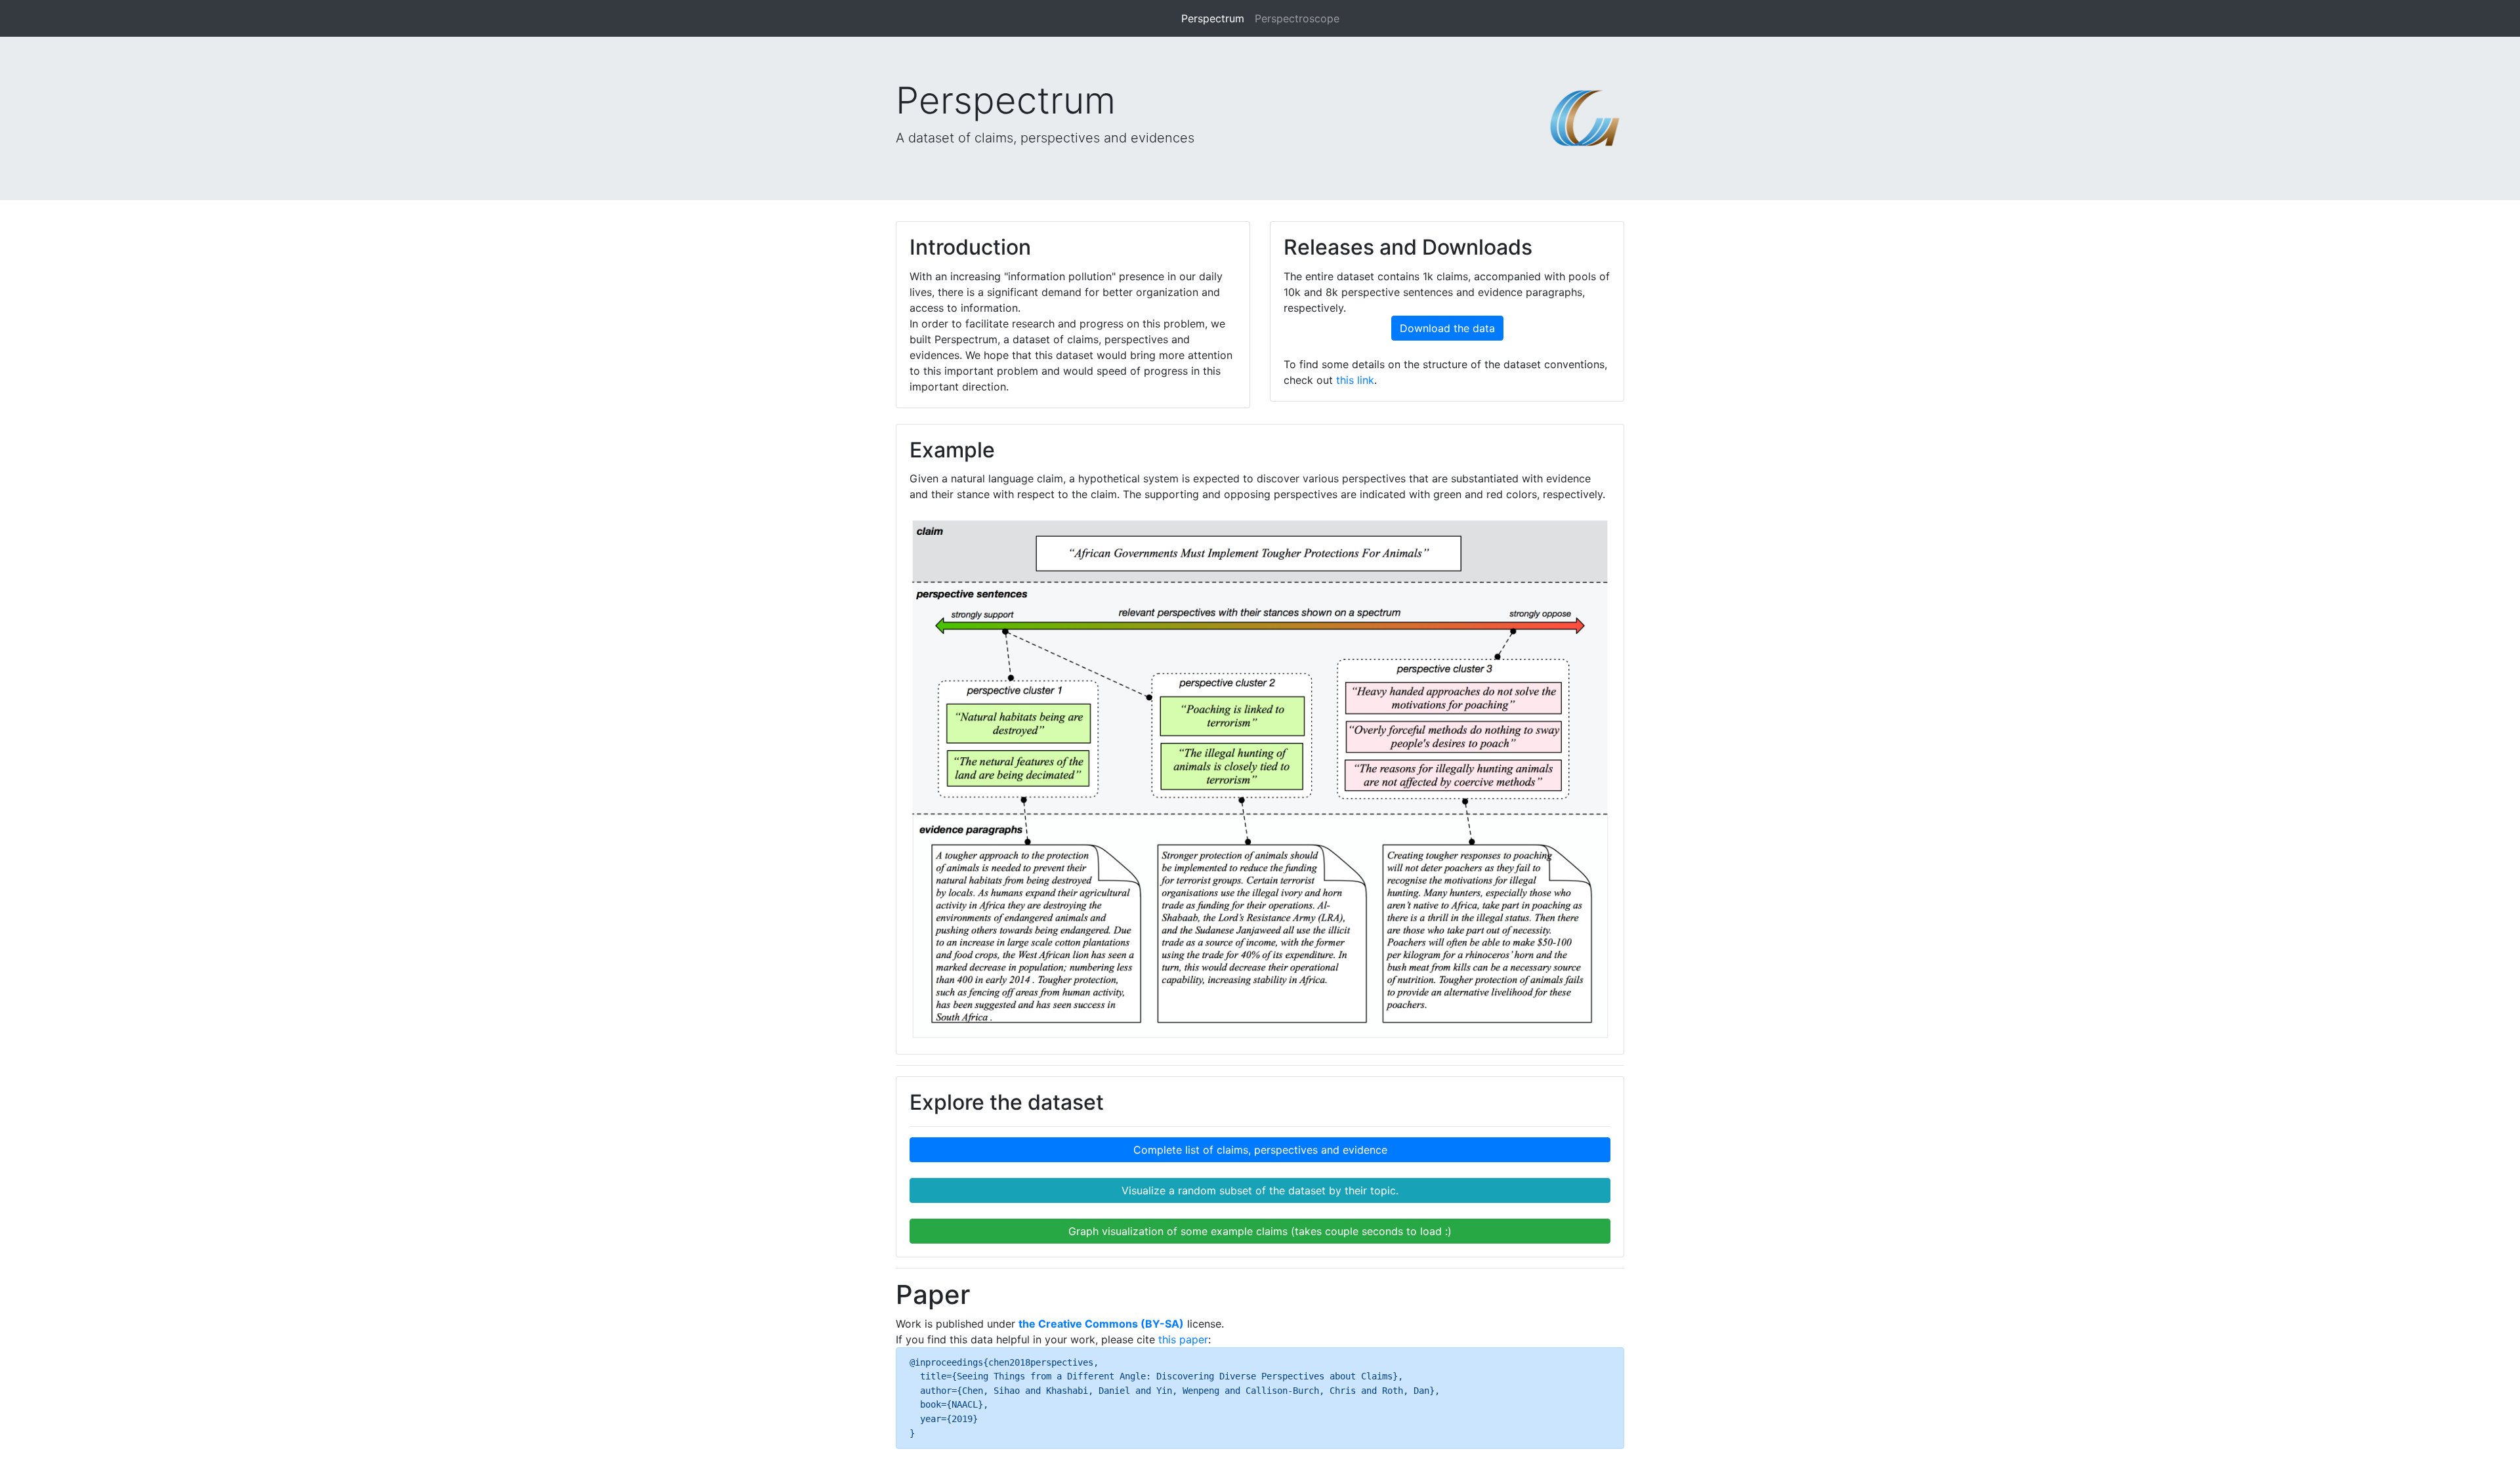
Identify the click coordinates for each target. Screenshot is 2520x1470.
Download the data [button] (1447, 328)
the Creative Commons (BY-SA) (1101, 1324)
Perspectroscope (1297, 18)
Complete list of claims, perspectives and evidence (1260, 1150)
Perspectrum (1213, 18)
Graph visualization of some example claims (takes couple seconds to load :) (1260, 1231)
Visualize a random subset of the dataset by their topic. (1260, 1190)
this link (1355, 380)
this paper (1183, 1339)
